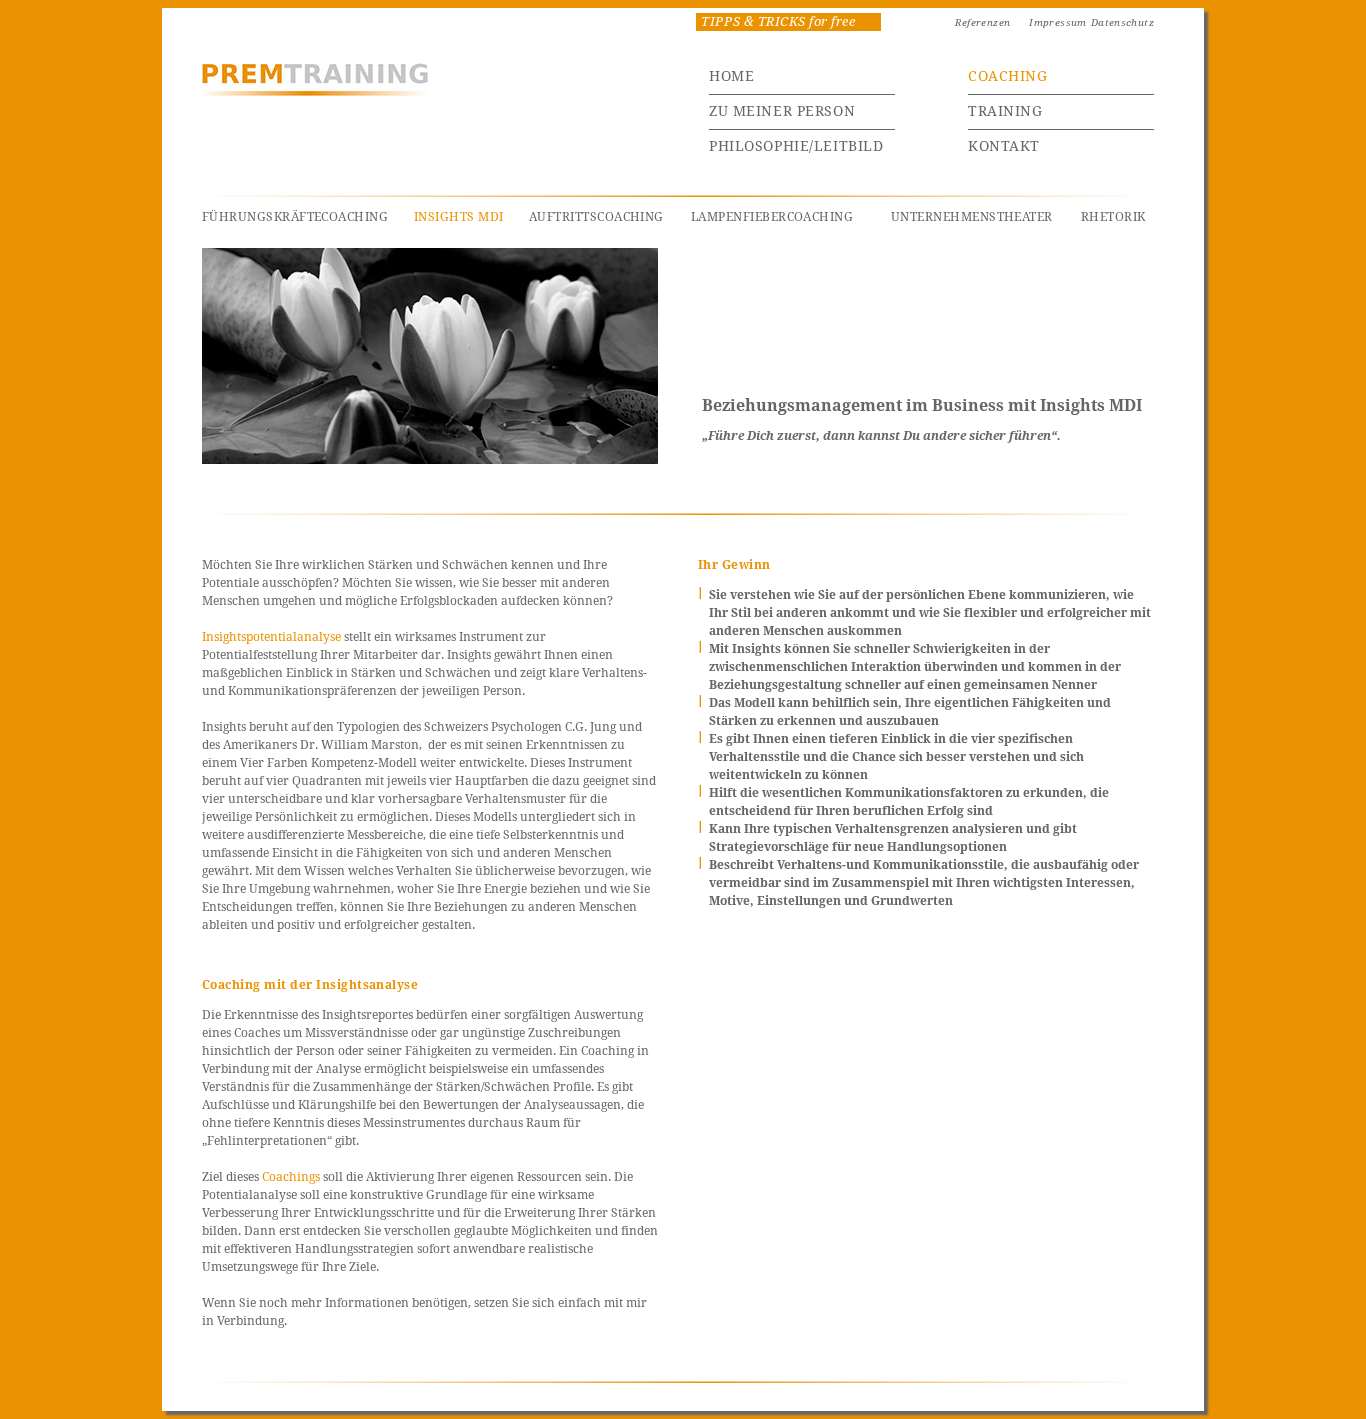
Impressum (1057, 22)
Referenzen (982, 22)
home (731, 76)
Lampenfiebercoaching (772, 217)
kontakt (1004, 146)
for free (778, 21)
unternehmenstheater (972, 217)
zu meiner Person (782, 111)
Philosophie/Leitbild (796, 146)
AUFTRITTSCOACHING (596, 217)
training (1005, 111)
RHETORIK (1113, 217)
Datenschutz (1122, 22)
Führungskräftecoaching (295, 217)
